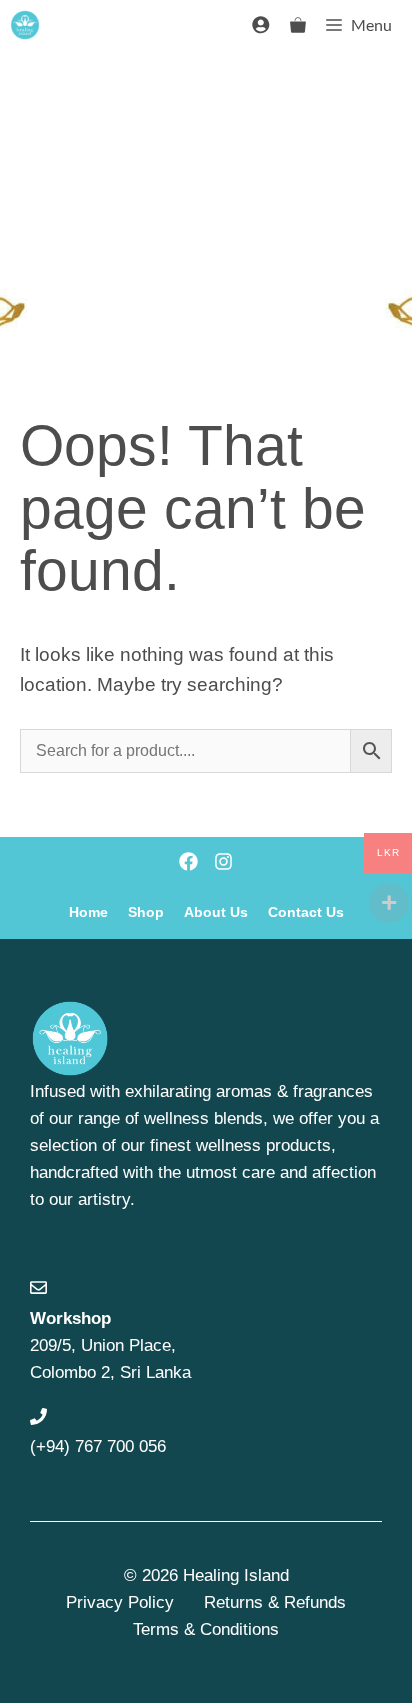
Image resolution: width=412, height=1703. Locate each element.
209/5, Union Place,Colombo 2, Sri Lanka (110, 1345)
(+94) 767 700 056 (98, 1446)
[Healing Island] (25, 25)
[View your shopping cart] (298, 25)
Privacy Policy (120, 1602)
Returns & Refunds (275, 1602)
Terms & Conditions (206, 1629)
